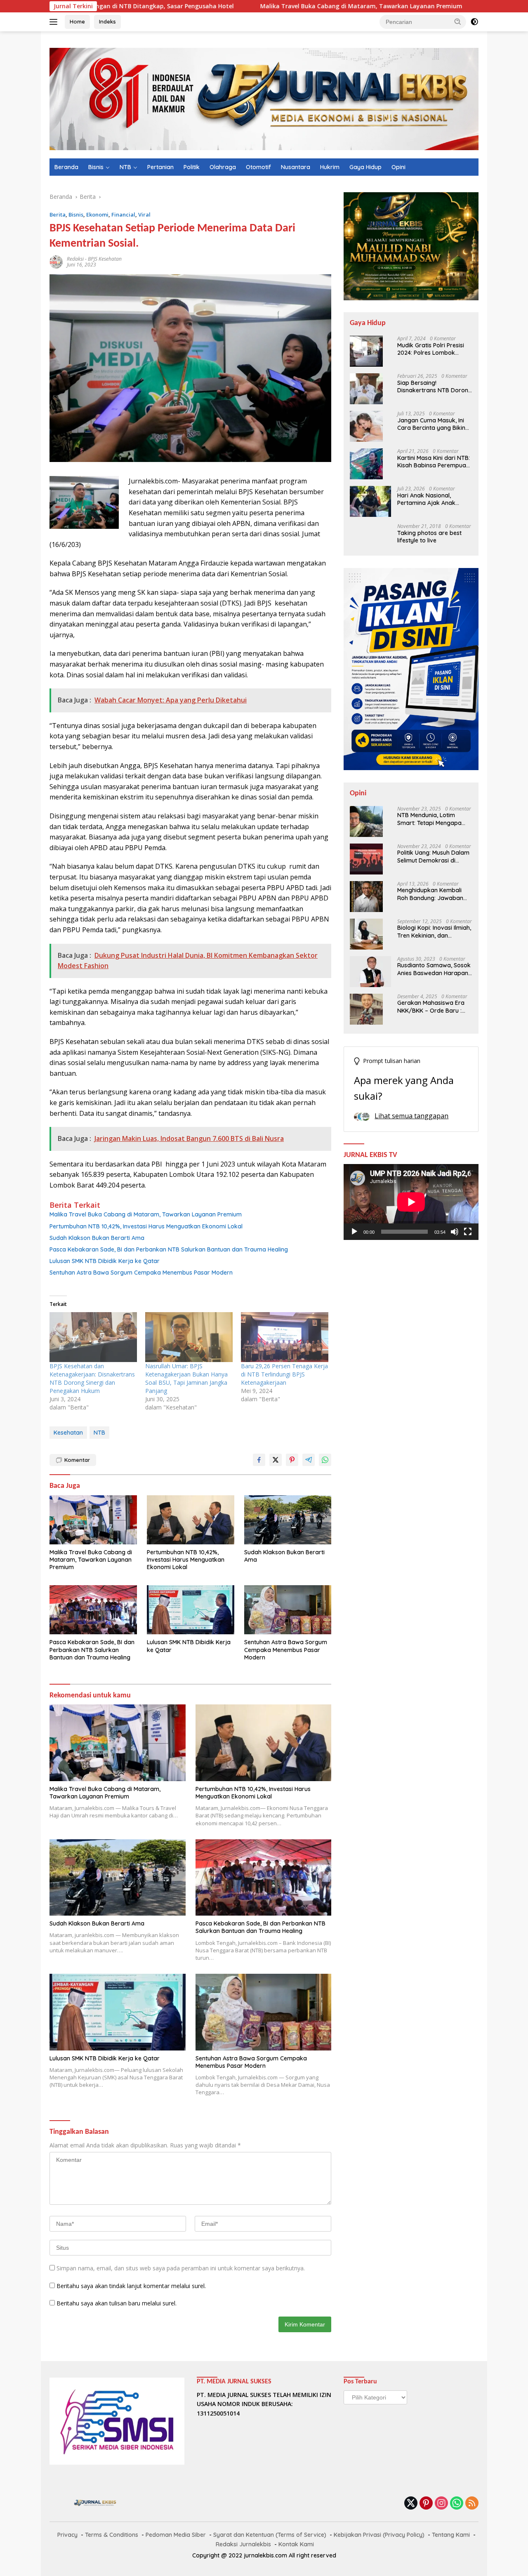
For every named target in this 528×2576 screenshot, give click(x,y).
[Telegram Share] (309, 1460)
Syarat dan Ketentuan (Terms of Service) (270, 2535)
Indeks (107, 21)
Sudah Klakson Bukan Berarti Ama (97, 1238)
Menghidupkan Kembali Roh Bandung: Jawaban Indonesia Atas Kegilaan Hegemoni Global (430, 894)
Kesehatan (68, 1433)
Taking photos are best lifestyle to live (429, 537)
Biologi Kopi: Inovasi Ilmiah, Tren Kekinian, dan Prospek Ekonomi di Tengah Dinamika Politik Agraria (434, 932)
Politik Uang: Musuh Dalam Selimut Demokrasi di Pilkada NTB (433, 857)
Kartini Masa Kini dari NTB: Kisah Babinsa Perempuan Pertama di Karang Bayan (434, 462)
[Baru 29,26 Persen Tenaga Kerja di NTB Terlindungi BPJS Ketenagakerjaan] (285, 1337)
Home (77, 21)
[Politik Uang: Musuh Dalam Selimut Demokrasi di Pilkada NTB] (366, 859)
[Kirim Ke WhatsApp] (325, 1460)
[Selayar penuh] (468, 1232)
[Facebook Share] (259, 1460)
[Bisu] (455, 1232)
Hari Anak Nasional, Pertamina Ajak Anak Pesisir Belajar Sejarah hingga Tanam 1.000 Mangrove (428, 499)
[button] (458, 21)
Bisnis (96, 167)
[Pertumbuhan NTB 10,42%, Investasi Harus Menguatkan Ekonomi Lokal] (191, 1520)
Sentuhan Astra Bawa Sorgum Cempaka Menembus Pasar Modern (141, 1273)
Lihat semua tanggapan (411, 1116)
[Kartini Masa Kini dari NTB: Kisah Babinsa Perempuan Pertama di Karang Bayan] (366, 464)
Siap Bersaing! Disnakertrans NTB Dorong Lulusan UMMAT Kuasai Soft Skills (435, 387)
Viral (144, 214)
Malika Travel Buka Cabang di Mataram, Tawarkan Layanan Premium (264, 6)
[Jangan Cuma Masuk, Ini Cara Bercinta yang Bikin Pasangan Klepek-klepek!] (366, 426)
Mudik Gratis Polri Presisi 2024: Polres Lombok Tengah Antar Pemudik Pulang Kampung (431, 349)
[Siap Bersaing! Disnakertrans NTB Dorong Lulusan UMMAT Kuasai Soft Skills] (366, 389)
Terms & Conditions (112, 2535)
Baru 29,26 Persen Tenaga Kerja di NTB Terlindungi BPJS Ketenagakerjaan (284, 1374)
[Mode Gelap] (474, 22)
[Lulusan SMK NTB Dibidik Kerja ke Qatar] (191, 1610)
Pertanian (160, 167)
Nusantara (296, 167)
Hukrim (330, 167)
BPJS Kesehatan (105, 259)
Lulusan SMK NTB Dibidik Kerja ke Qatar (105, 1261)
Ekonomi (97, 214)
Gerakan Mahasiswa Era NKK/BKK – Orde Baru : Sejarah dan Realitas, (431, 1007)
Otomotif (258, 167)
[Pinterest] (426, 2504)
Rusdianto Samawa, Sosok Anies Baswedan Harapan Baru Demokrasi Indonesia (434, 969)
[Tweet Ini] (276, 1460)
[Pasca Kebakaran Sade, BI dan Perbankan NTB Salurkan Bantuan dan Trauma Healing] (93, 1610)
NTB (125, 167)
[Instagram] (441, 2504)
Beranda (66, 167)
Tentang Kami (451, 2535)
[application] (411, 1202)
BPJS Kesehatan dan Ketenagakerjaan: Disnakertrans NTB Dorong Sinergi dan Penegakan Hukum (92, 1378)
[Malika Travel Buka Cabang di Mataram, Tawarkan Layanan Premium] (93, 1520)
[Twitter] (411, 2504)
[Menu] (55, 22)
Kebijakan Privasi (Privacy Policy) (379, 2535)
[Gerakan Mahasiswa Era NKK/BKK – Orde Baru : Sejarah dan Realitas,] (366, 1009)
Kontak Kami (296, 2544)
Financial (123, 214)
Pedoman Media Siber (176, 2535)
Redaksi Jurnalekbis (243, 2544)
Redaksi (75, 259)
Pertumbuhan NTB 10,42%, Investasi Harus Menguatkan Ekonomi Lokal (146, 1226)
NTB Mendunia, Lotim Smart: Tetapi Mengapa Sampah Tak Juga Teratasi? (429, 819)
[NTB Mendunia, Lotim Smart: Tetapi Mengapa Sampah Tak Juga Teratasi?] (366, 821)
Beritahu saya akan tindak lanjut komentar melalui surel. (131, 2286)
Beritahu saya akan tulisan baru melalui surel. (117, 2303)
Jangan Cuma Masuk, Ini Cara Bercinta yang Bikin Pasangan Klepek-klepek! (432, 424)
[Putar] (354, 1232)
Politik (192, 167)
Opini (398, 167)
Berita (58, 214)
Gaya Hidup (365, 167)
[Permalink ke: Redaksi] (56, 261)
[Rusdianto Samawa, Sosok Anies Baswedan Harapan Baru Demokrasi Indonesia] (370, 972)
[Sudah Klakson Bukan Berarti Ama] (288, 1520)
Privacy (67, 2535)
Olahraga (223, 167)
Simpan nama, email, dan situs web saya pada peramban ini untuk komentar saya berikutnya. (181, 2268)
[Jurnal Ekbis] (264, 98)
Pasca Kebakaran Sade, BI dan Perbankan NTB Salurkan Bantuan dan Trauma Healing (169, 1249)
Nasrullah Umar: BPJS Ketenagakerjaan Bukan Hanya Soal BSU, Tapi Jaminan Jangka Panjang (186, 1378)
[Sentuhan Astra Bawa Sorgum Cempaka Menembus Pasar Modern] (288, 1610)
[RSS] (472, 2504)
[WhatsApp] (457, 2504)
